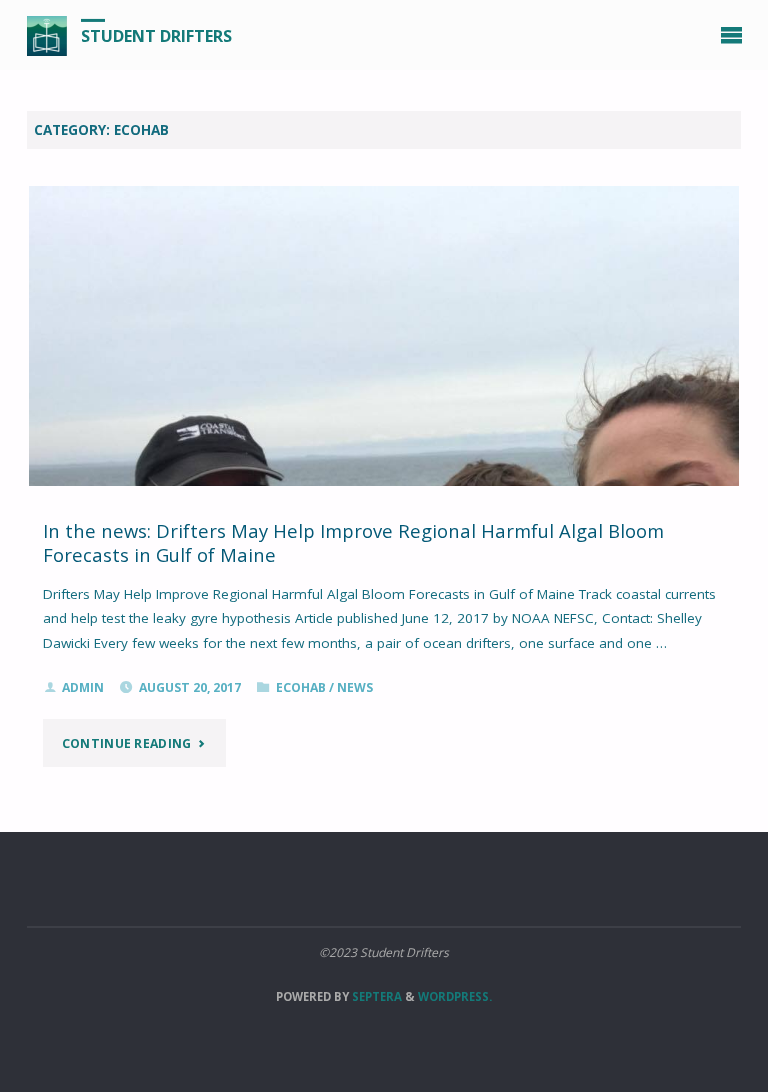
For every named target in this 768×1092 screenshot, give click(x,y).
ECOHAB (301, 687)
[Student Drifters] (47, 35)
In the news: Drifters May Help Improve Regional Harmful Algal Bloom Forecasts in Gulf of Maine (353, 542)
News (355, 687)
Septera (375, 996)
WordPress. (455, 996)
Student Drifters (156, 36)
